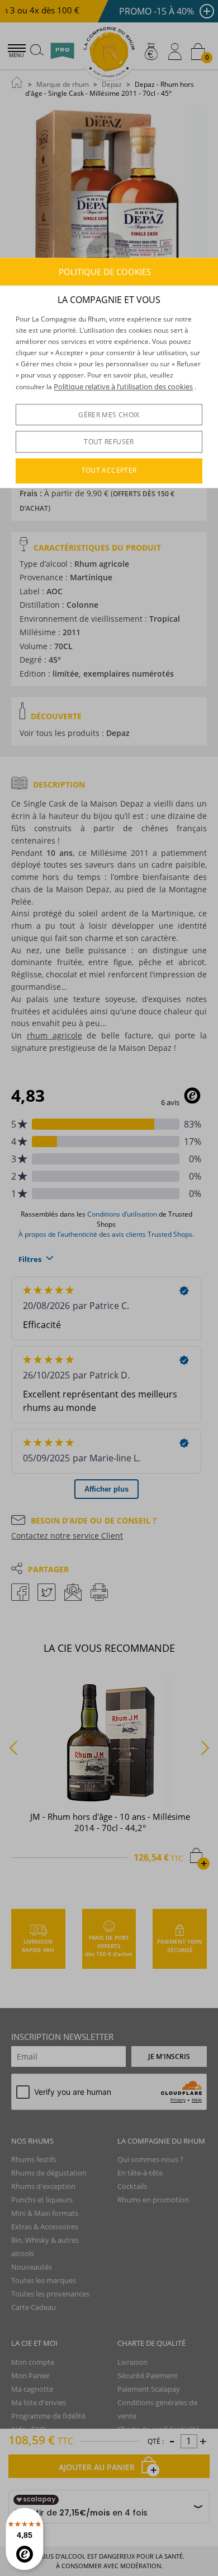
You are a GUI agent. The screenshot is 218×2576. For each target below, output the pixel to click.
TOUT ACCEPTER (109, 471)
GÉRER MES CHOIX (109, 415)
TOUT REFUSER (109, 442)
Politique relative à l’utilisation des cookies (123, 386)
